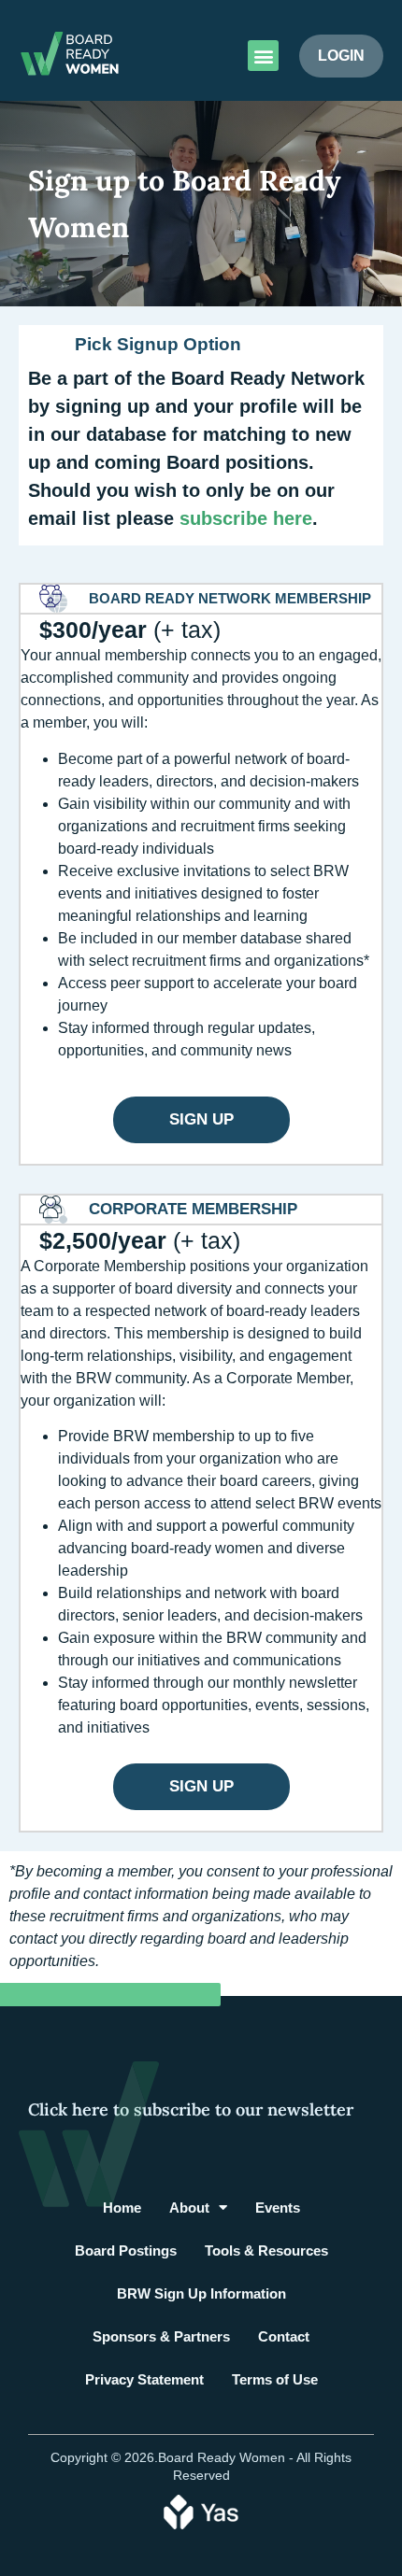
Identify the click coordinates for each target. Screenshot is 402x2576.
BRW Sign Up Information (201, 2293)
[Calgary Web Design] (201, 2511)
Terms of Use (275, 2379)
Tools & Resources (266, 2250)
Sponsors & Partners (161, 2336)
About (189, 2208)
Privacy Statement (144, 2379)
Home (122, 2208)
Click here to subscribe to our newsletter (191, 2109)
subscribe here (246, 518)
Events (278, 2208)
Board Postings (126, 2250)
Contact (284, 2336)
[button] (263, 56)
